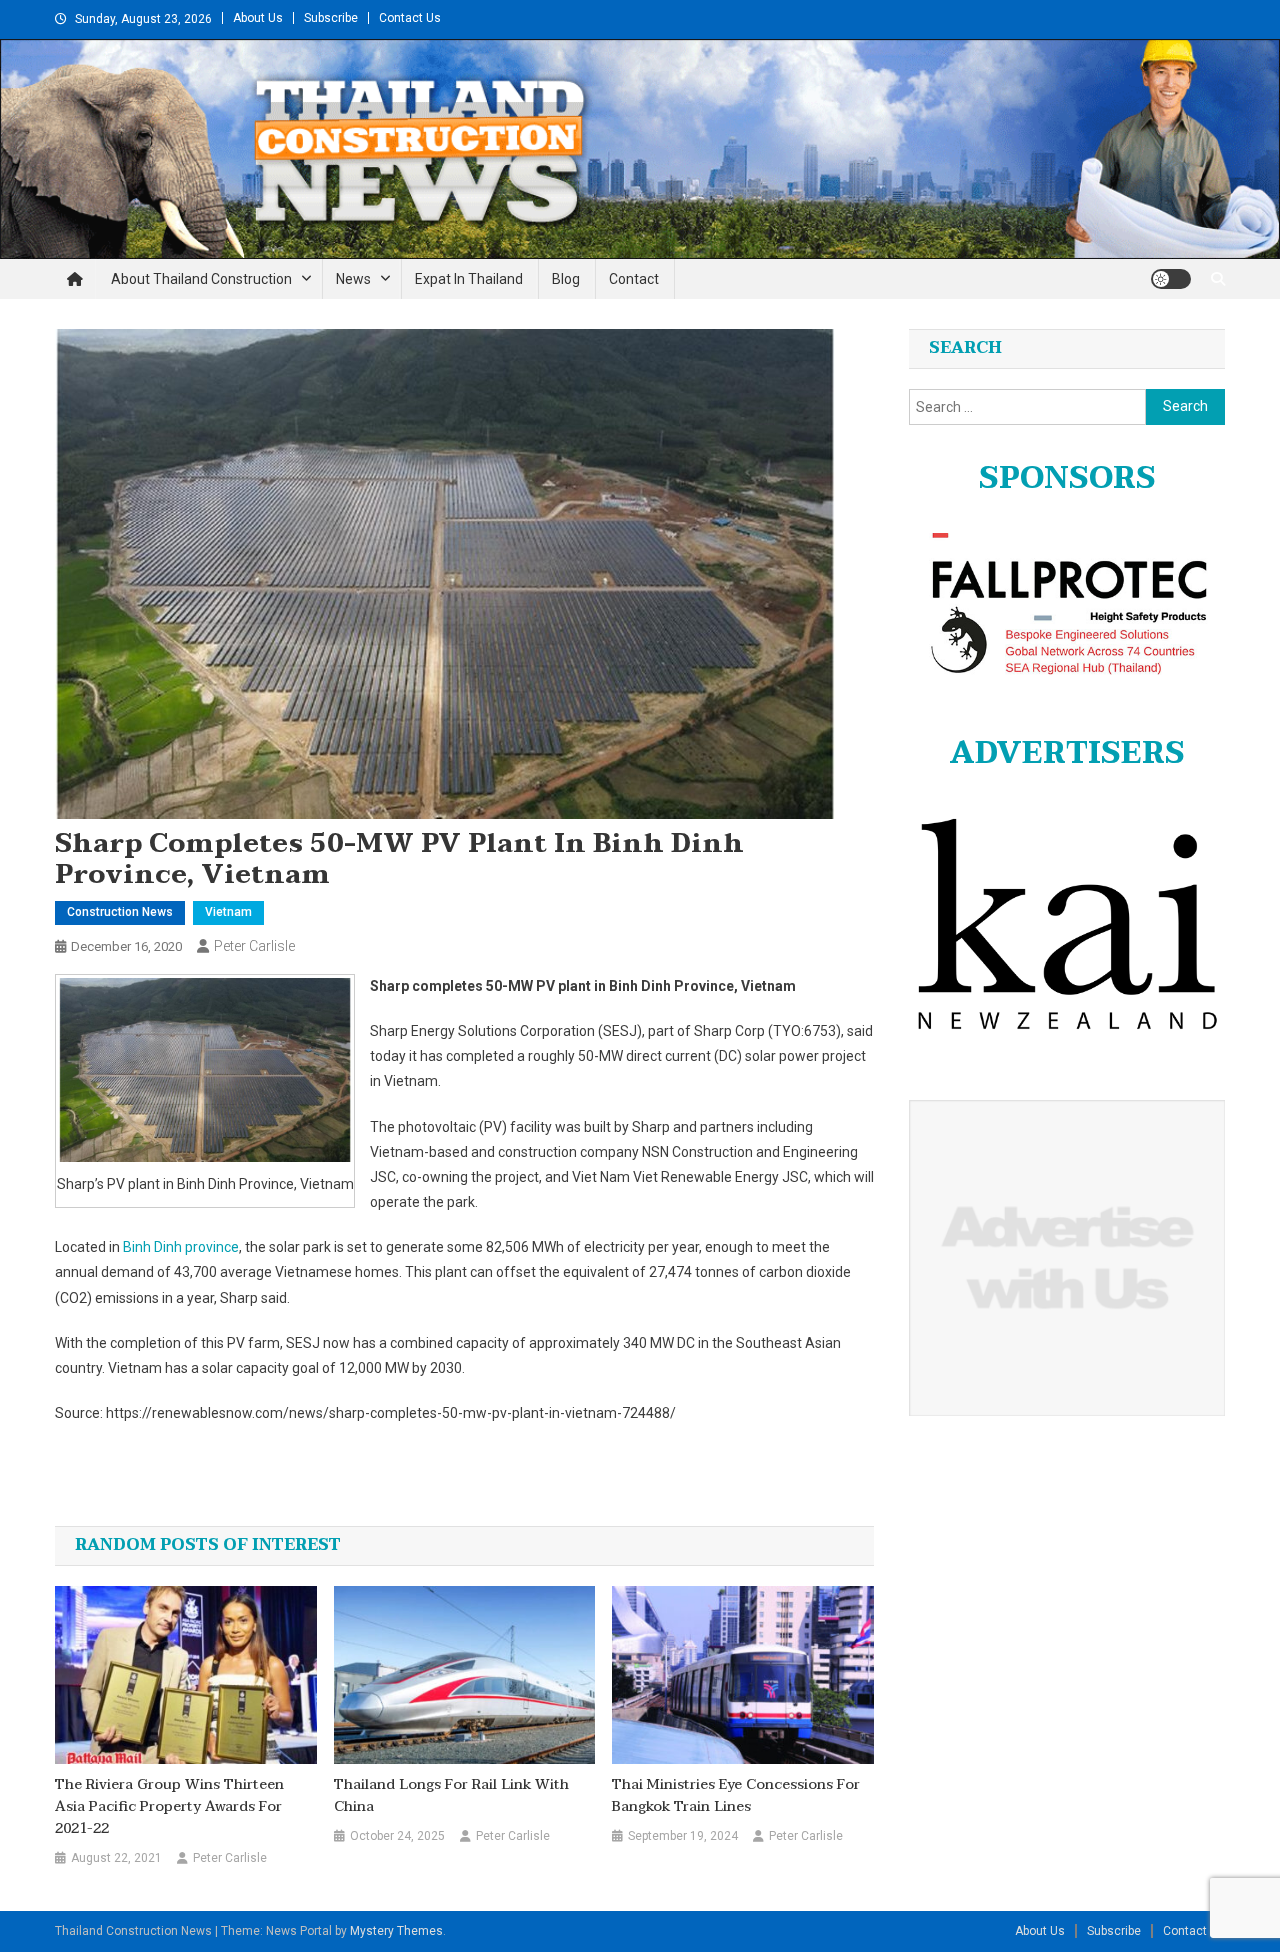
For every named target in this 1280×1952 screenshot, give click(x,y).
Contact (634, 279)
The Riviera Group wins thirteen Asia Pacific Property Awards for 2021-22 (169, 1807)
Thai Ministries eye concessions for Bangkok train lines (736, 1796)
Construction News (120, 912)
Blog (566, 279)
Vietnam (228, 912)
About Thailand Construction (201, 279)
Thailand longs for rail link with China (451, 1796)
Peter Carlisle (254, 946)
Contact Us (410, 18)
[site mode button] (1171, 279)
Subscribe (331, 18)
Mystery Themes (396, 1931)
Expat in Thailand (469, 279)
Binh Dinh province (181, 1247)
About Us (258, 18)
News (353, 279)
